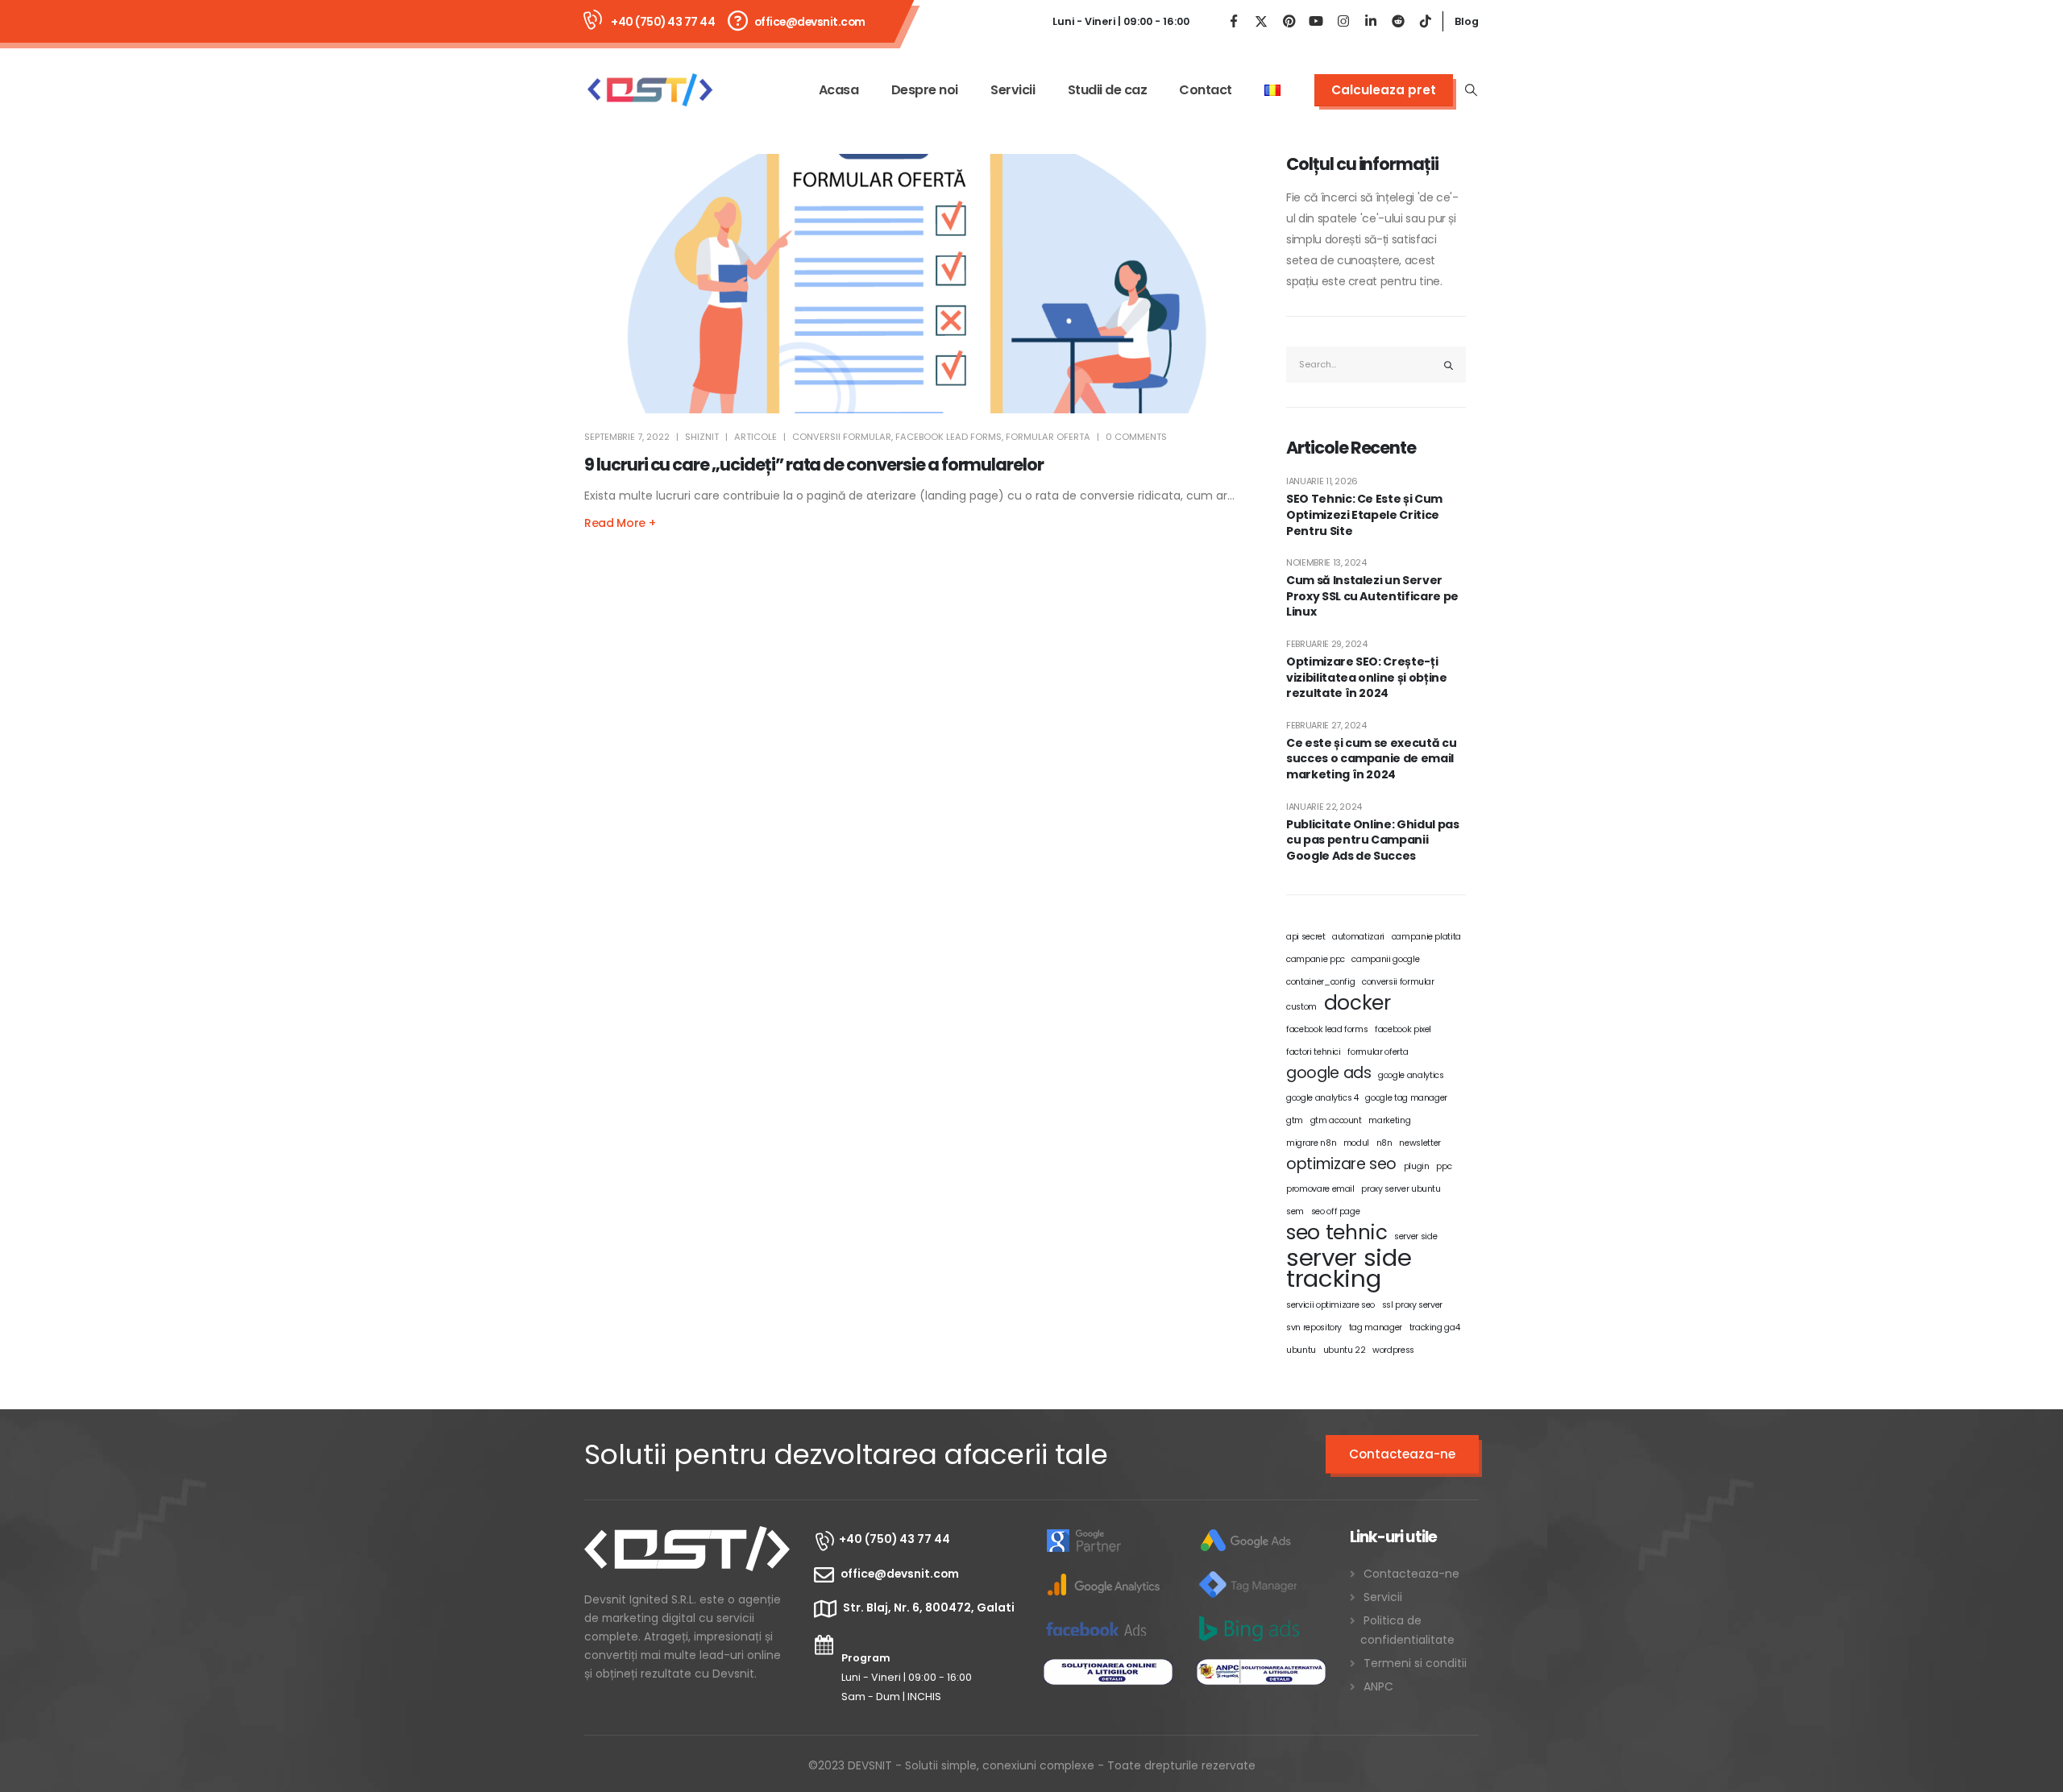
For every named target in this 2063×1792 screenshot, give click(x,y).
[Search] (1449, 365)
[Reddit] (1398, 21)
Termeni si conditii (1415, 1663)
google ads (1329, 1073)
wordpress (1393, 1350)
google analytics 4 (1322, 1098)
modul (1356, 1143)
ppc (1444, 1166)
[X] (1261, 21)
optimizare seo (1341, 1164)
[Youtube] (1316, 21)
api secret (1306, 937)
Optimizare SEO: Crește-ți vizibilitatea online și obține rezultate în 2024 (1367, 678)
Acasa (839, 90)
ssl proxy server (1412, 1305)
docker (1357, 1003)
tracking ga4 (1435, 1327)
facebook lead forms (948, 437)
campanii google (1385, 959)
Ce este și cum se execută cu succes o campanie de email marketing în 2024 (1371, 759)
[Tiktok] (1426, 21)
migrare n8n (1311, 1143)
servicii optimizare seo (1330, 1305)
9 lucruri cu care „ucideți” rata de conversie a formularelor (814, 465)
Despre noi (925, 90)
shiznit (702, 437)
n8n (1384, 1143)
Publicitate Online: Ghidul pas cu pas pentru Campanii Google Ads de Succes (1373, 840)
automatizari (1358, 937)
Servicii (1013, 90)
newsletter (1420, 1143)
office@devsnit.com (810, 22)
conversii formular (842, 437)
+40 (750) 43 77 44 (663, 22)
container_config (1320, 982)
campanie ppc (1316, 959)
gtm (1295, 1120)
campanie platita (1426, 937)
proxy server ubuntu (1401, 1189)
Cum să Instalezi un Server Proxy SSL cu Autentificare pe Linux (1372, 596)
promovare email (1320, 1189)
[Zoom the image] (687, 1537)
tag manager (1376, 1327)
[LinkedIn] (1371, 21)
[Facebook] (1234, 21)
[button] (1471, 90)
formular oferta (1048, 437)
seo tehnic (1337, 1233)
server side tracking (1349, 1268)
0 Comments (1136, 437)
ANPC (1378, 1686)
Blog (1467, 21)
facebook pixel (1403, 1029)
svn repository (1314, 1327)
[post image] (917, 284)
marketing (1389, 1120)
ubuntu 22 (1345, 1350)
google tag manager (1406, 1098)
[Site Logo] (650, 90)
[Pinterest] (1289, 21)
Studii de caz (1108, 90)
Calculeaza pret (1384, 90)
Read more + (620, 523)
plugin (1417, 1166)
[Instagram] (1343, 21)
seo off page (1336, 1211)
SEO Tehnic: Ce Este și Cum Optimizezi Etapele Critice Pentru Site (1364, 515)
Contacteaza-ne (1402, 1454)
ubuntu (1301, 1350)
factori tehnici (1314, 1052)
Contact (1206, 90)
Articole (755, 437)
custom (1301, 1007)
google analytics (1411, 1075)
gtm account (1336, 1120)
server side (1415, 1236)
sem (1295, 1211)
